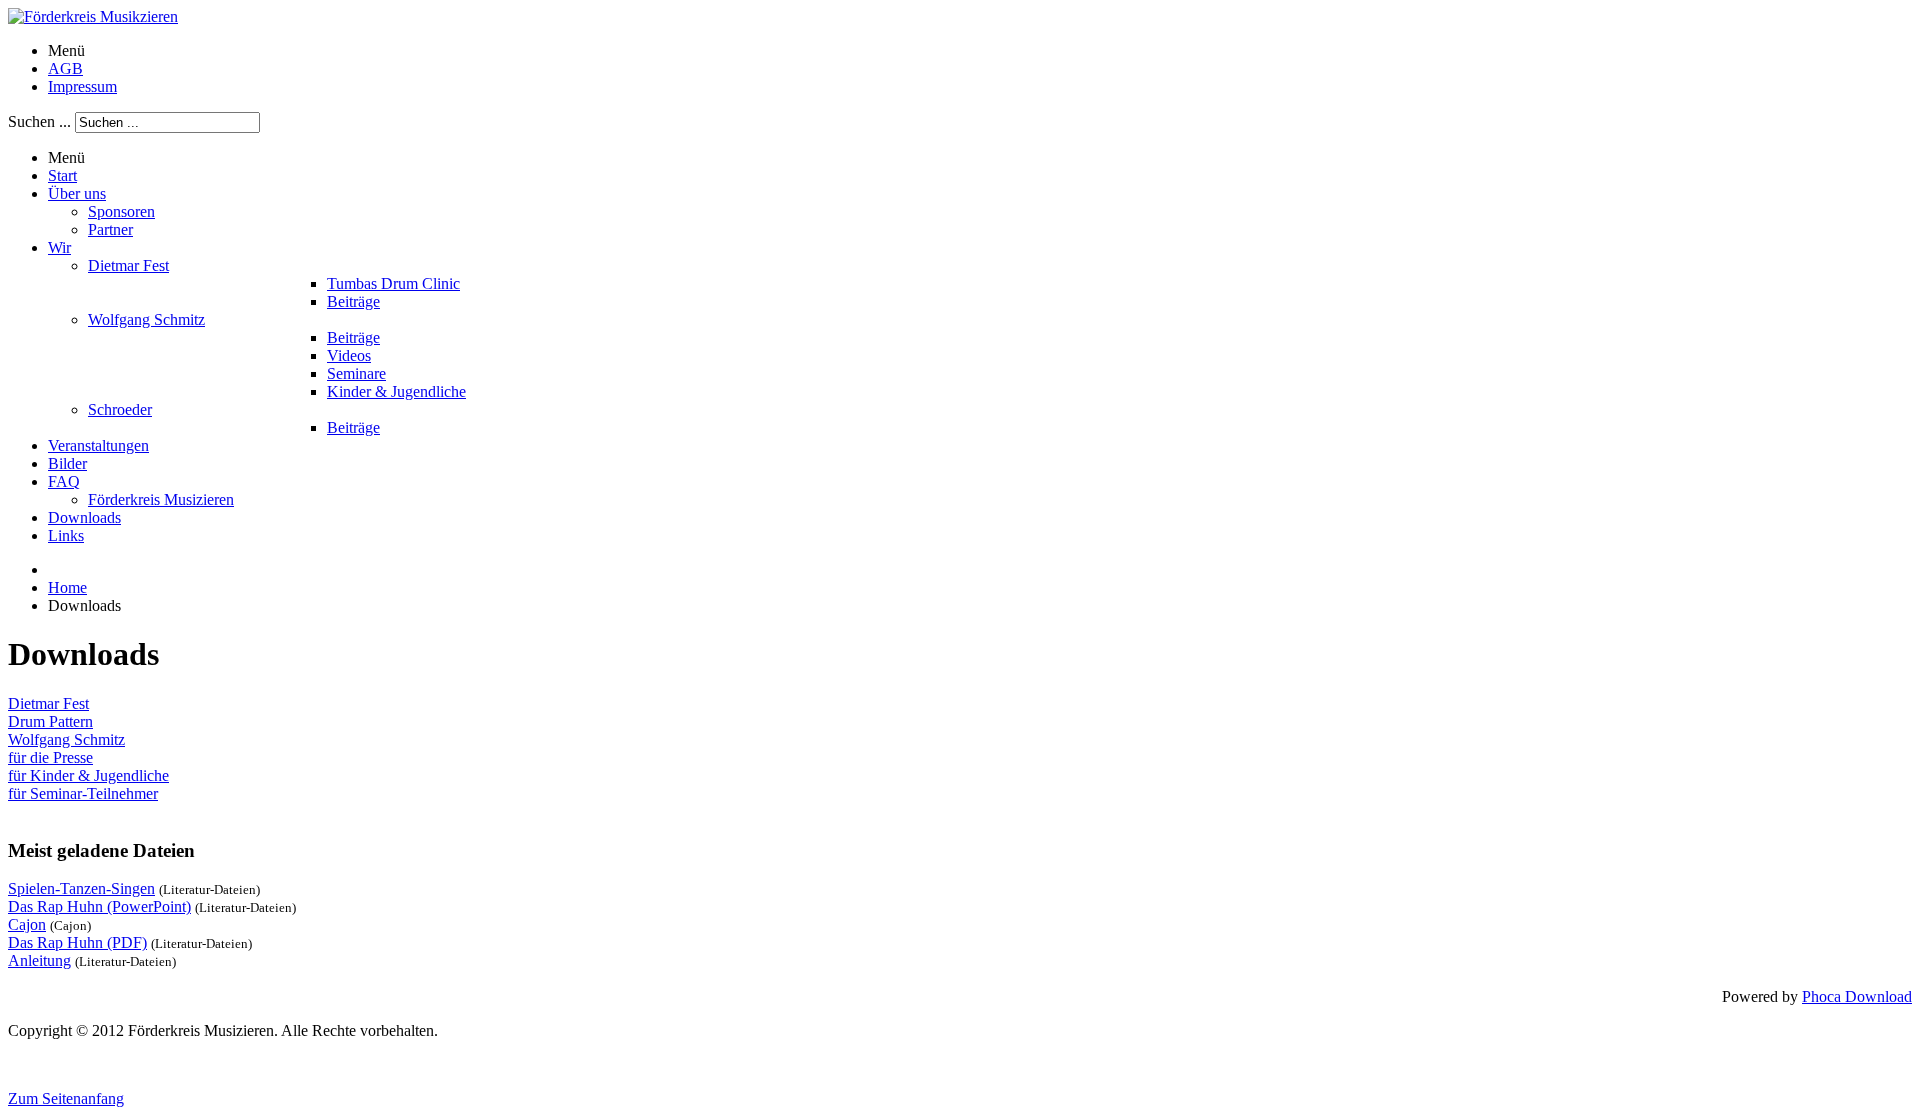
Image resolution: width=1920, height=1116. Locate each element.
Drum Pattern (50, 721)
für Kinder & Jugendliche (88, 775)
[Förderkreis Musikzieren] (93, 16)
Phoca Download (1857, 996)
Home (67, 587)
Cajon (27, 924)
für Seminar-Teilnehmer (83, 793)
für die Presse (50, 757)
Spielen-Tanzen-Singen (81, 888)
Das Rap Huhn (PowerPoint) (99, 906)
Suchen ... (39, 121)
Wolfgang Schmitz (66, 739)
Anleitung (39, 960)
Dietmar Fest (48, 703)
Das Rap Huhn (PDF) (77, 942)
